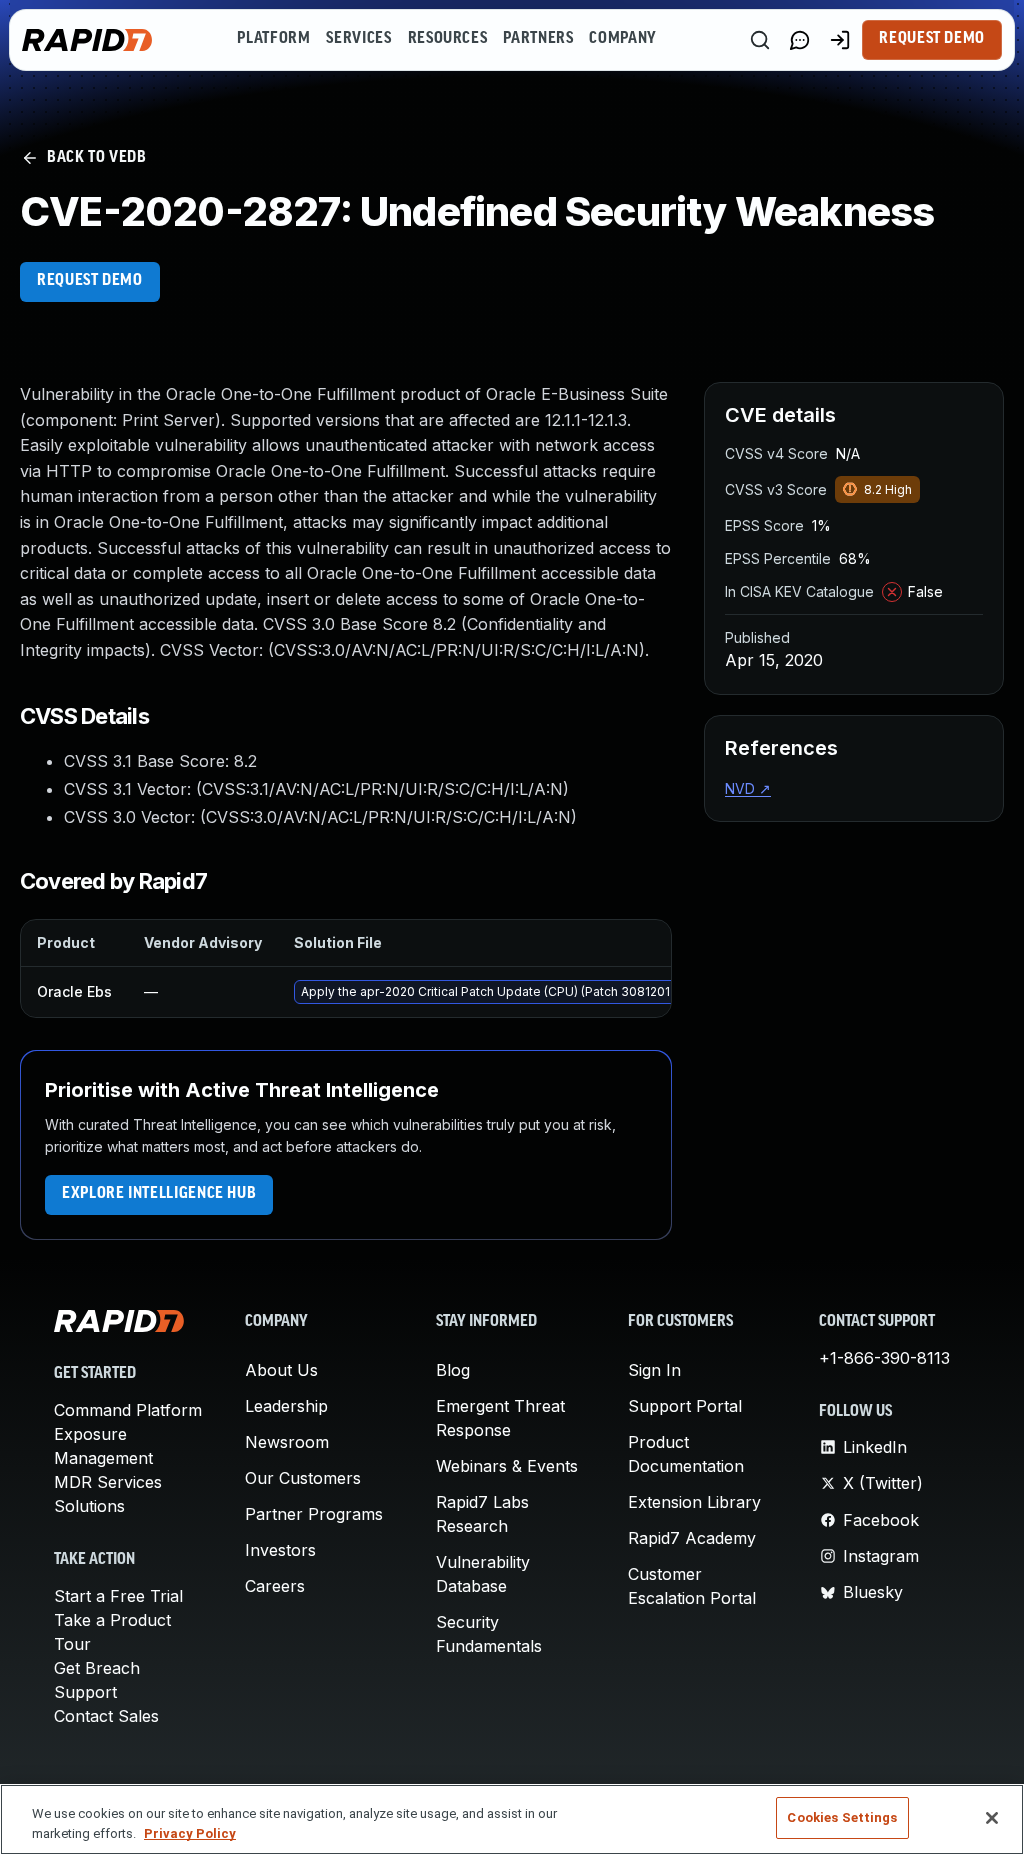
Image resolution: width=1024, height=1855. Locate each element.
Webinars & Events (507, 1466)
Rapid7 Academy (692, 1538)
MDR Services (108, 1482)
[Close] (992, 1818)
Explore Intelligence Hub (159, 1194)
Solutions (89, 1506)
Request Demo (932, 39)
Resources (448, 39)
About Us (281, 1370)
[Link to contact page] (800, 40)
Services (358, 39)
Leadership (286, 1406)
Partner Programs (314, 1514)
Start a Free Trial (118, 1596)
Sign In (654, 1370)
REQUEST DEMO (90, 281)
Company (622, 39)
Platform (273, 39)
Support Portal (685, 1406)
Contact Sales (106, 1716)
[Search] (760, 40)
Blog (453, 1370)
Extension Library (694, 1502)
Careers (275, 1586)
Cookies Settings (842, 1817)
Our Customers (303, 1478)
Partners (538, 39)
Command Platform (128, 1410)
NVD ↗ (748, 788)
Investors (280, 1550)
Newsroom (287, 1442)
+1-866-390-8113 (884, 1358)
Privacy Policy (190, 1833)
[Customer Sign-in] (840, 40)
